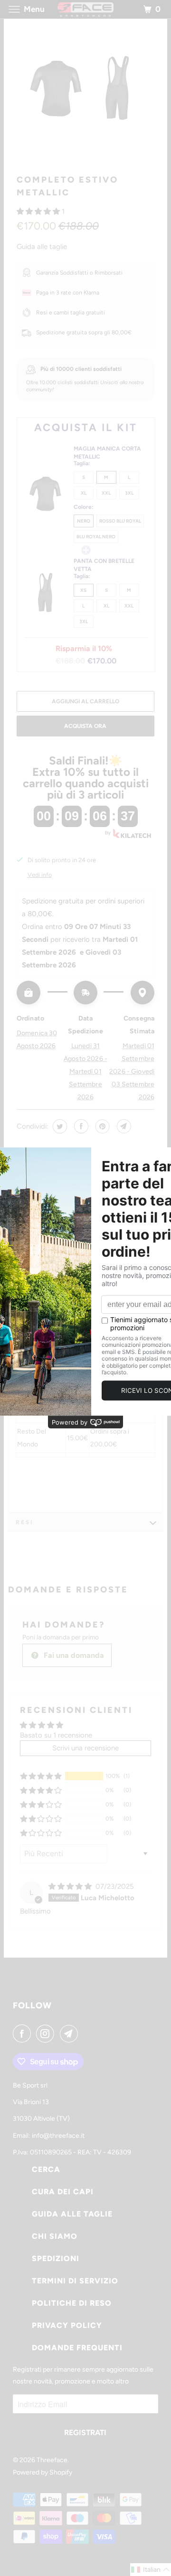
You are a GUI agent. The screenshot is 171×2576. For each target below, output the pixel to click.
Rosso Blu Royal (120, 521)
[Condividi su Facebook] (80, 1126)
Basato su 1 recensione (56, 1735)
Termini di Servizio (75, 2281)
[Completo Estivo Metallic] (85, 97)
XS (83, 590)
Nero (84, 521)
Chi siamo (55, 2236)
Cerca (46, 2169)
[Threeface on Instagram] (47, 2033)
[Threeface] (85, 9)
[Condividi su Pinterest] (101, 1126)
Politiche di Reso (72, 2303)
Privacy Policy (67, 2325)
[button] (39, 212)
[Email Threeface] (71, 2033)
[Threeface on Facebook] (24, 2033)
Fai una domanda (73, 1655)
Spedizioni (56, 2259)
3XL (129, 493)
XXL (106, 493)
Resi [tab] (25, 1522)
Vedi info (40, 875)
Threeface (52, 2460)
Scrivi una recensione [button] (85, 1748)
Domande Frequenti (77, 2348)
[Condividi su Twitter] (59, 1126)
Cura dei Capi (63, 2192)
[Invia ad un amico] (123, 1126)
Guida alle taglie (42, 247)
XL (84, 493)
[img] (71, 1886)
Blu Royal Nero (96, 537)
